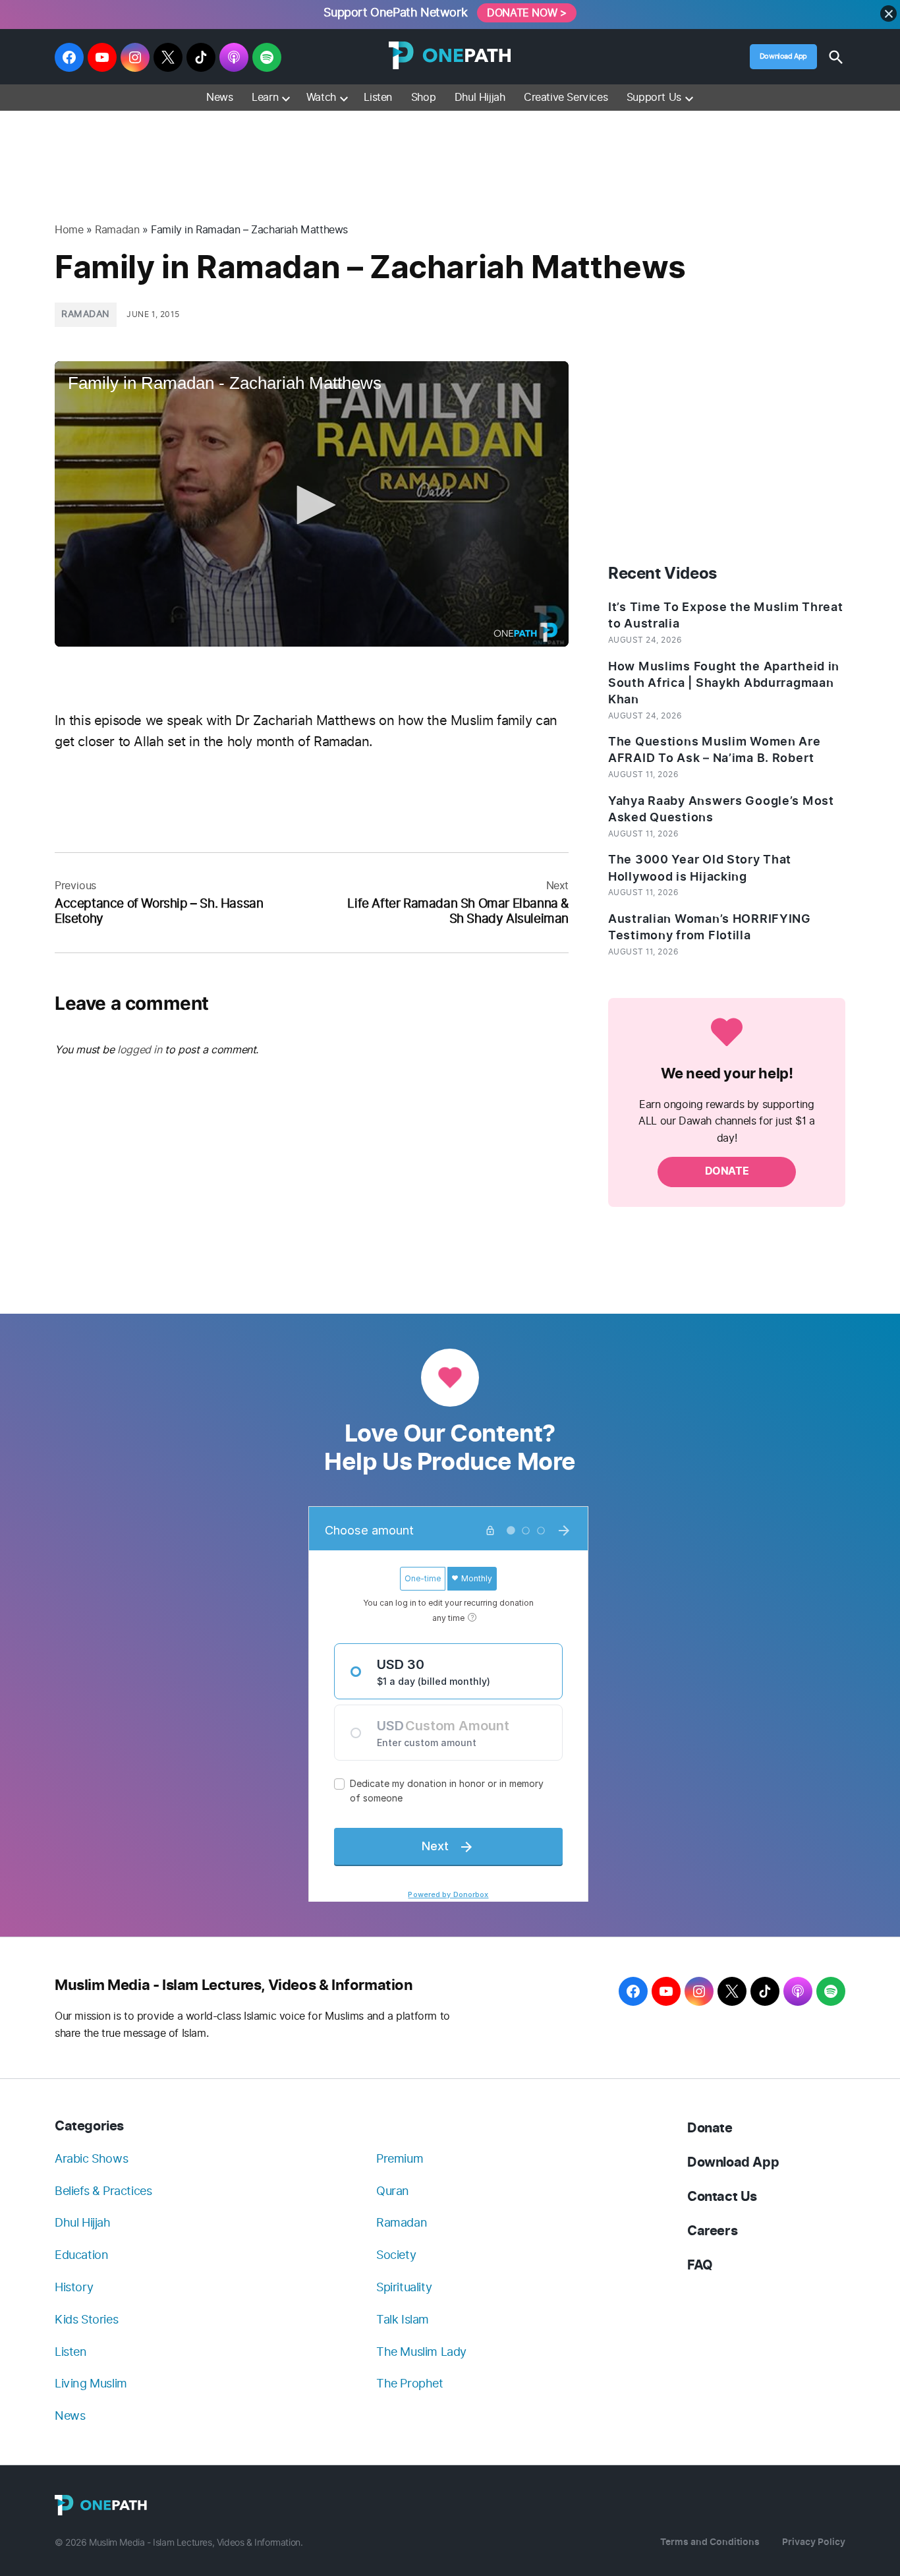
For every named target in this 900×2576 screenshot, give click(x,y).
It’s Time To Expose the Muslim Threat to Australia (726, 615)
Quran (393, 2191)
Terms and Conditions (710, 2542)
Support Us (654, 97)
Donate (710, 2128)
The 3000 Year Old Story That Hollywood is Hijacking (700, 868)
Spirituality (404, 2287)
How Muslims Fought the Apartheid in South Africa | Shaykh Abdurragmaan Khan (724, 683)
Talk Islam (403, 2319)
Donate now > (526, 13)
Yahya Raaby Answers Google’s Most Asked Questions (721, 809)
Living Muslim (91, 2383)
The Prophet (410, 2383)
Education (81, 2255)
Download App (783, 56)
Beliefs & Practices (103, 2191)
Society (396, 2255)
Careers (712, 2231)
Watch (321, 97)
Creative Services (566, 97)
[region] (450, 151)
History (74, 2287)
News (219, 97)
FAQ (700, 2265)
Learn (265, 97)
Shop (423, 97)
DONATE (727, 1171)
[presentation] (286, 98)
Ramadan (117, 230)
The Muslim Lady (421, 2352)
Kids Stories (86, 2319)
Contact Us (722, 2197)
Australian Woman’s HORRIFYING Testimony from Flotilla (710, 927)
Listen (378, 97)
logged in (139, 1050)
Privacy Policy (814, 2542)
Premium (400, 2158)
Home (69, 230)
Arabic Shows (91, 2158)
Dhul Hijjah (480, 97)
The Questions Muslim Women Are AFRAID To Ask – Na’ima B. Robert (715, 750)
